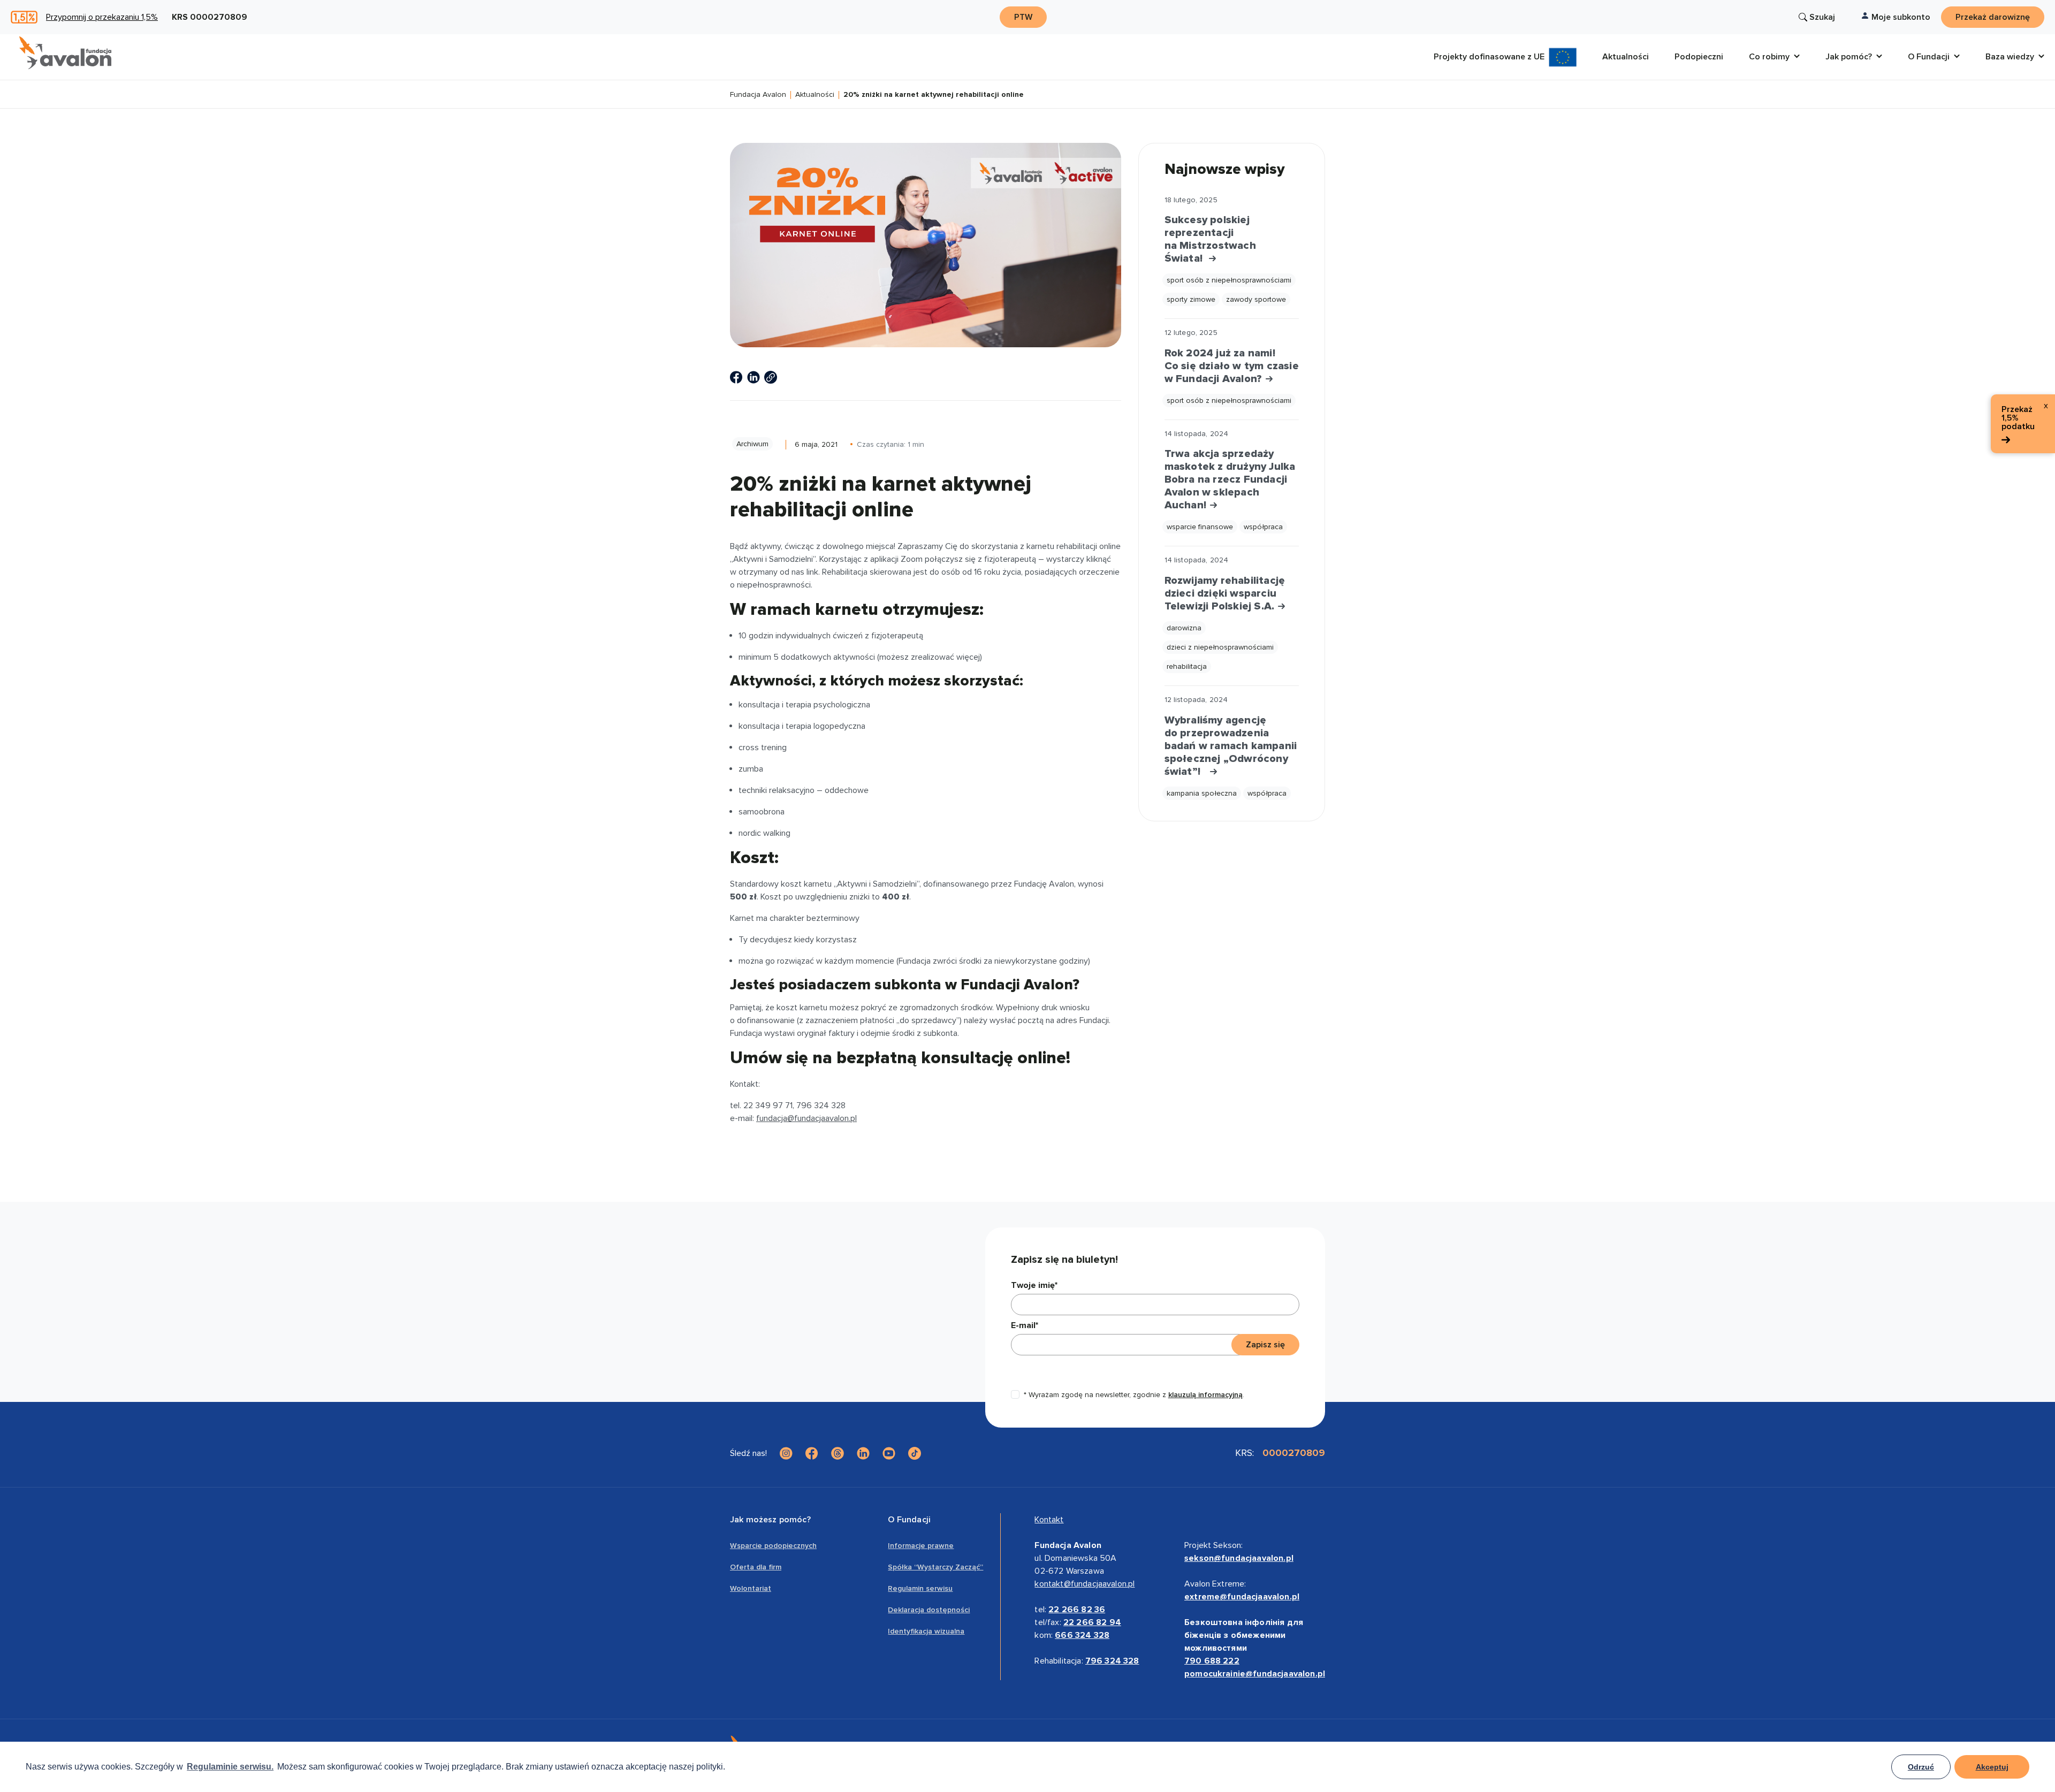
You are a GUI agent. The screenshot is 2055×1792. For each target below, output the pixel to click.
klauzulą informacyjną (1205, 1395)
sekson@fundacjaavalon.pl (1239, 1558)
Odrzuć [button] (1921, 1767)
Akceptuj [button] (1992, 1767)
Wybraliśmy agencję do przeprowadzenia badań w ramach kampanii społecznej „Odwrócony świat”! (1231, 746)
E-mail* (1025, 1325)
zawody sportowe (1256, 299)
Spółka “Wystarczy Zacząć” (935, 1567)
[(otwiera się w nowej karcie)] (736, 377)
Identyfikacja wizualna (926, 1631)
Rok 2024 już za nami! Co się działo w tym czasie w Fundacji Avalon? (1232, 366)
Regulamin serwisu (920, 1588)
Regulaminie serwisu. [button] (230, 1767)
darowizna (1184, 628)
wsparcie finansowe (1200, 527)
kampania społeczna (1202, 793)
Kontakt (1049, 1520)
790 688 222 (1212, 1661)
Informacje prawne (921, 1546)
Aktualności (815, 95)
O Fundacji (909, 1520)
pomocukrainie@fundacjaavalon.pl (1255, 1674)
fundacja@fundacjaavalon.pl (806, 1118)
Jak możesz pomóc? (770, 1520)
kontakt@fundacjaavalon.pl (1084, 1584)
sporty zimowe (1191, 299)
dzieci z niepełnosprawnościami (1220, 647)
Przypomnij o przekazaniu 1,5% (102, 17)
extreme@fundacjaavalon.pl (1242, 1597)
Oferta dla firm (756, 1567)
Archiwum (752, 444)
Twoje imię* (1034, 1285)
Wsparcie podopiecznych (773, 1546)
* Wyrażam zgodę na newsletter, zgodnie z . (1134, 1395)
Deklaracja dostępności (929, 1610)
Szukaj (1822, 17)
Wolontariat (751, 1588)
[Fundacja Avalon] (65, 53)
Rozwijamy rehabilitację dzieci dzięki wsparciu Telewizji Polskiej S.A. (1225, 593)
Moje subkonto (1901, 17)
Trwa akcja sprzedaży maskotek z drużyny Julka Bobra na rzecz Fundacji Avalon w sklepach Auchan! (1230, 479)
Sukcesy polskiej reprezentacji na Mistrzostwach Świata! (1210, 239)
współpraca (1263, 527)
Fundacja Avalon (758, 95)
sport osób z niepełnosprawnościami (1229, 280)
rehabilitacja (1187, 666)
